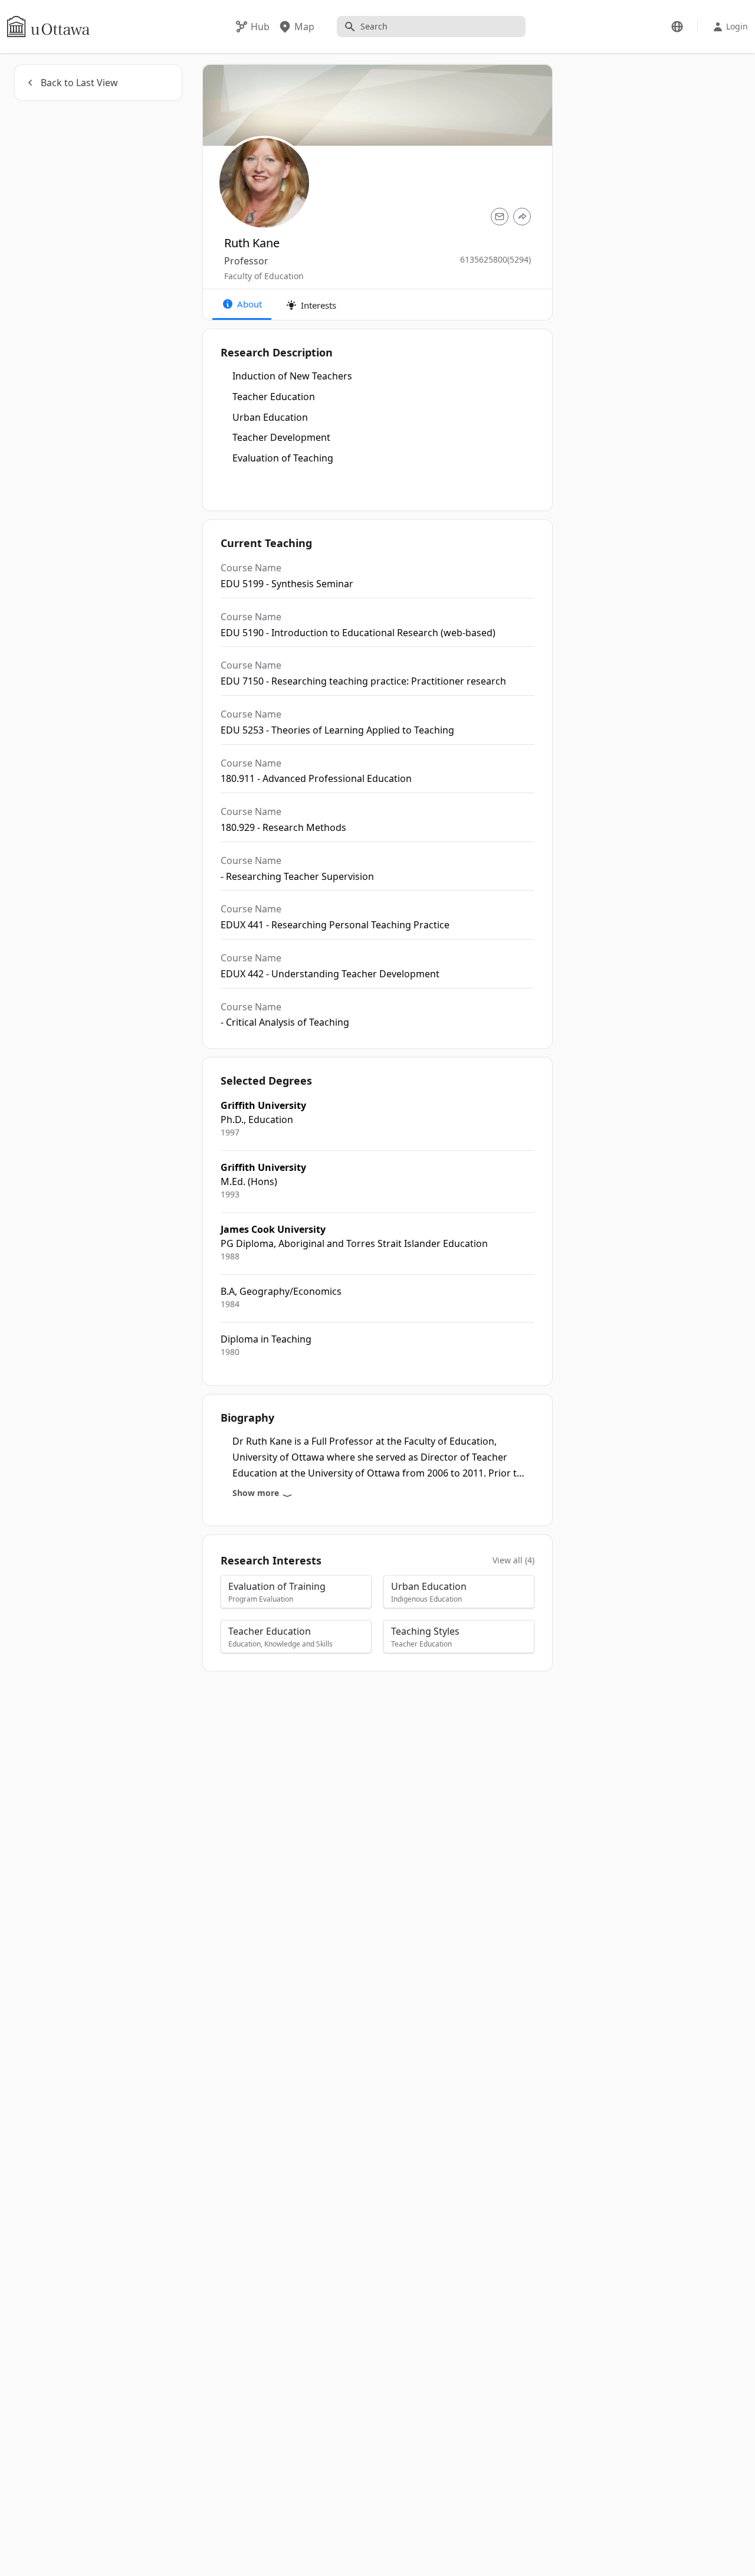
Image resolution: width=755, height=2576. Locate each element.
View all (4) (513, 1560)
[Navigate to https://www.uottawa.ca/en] (48, 27)
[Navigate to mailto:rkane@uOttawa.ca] (500, 217)
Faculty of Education (264, 276)
